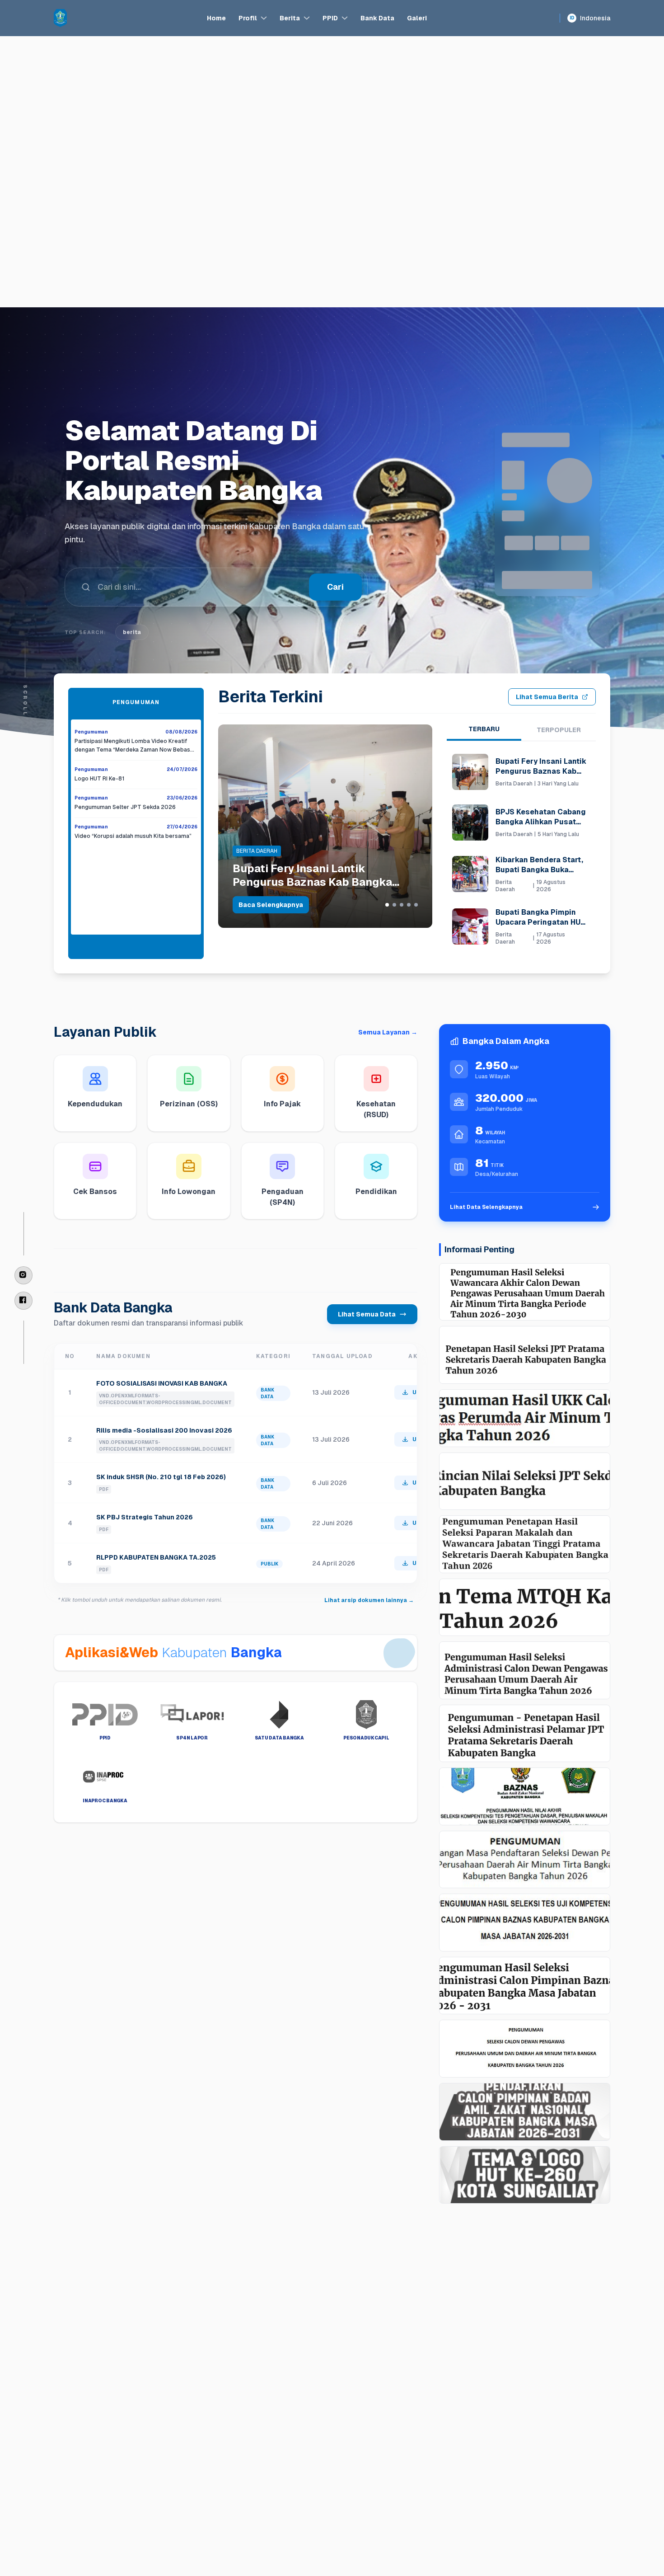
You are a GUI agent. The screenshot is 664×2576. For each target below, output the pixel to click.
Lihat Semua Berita (547, 697)
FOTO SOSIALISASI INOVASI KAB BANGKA (162, 1383)
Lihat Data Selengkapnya (486, 1207)
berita (132, 662)
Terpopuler (559, 730)
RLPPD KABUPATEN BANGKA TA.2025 (156, 1557)
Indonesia (590, 18)
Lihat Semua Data (367, 1314)
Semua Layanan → (388, 1032)
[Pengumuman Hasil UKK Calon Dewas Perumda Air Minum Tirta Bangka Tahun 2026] (525, 1418)
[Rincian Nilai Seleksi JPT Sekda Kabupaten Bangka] (525, 1481)
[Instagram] (23, 1275)
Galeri (417, 18)
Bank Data (377, 18)
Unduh (422, 1392)
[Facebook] (23, 1301)
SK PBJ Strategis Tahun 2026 (145, 1517)
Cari (335, 617)
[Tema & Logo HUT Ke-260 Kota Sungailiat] (525, 2175)
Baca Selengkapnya (271, 905)
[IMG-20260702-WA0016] (525, 1796)
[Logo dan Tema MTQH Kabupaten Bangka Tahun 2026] (525, 1608)
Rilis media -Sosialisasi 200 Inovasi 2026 (164, 1430)
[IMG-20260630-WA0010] (525, 1860)
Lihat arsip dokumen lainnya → (369, 1600)
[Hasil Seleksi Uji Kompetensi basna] (525, 1923)
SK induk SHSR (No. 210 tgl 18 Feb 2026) (161, 1477)
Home (216, 18)
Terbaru (484, 729)
